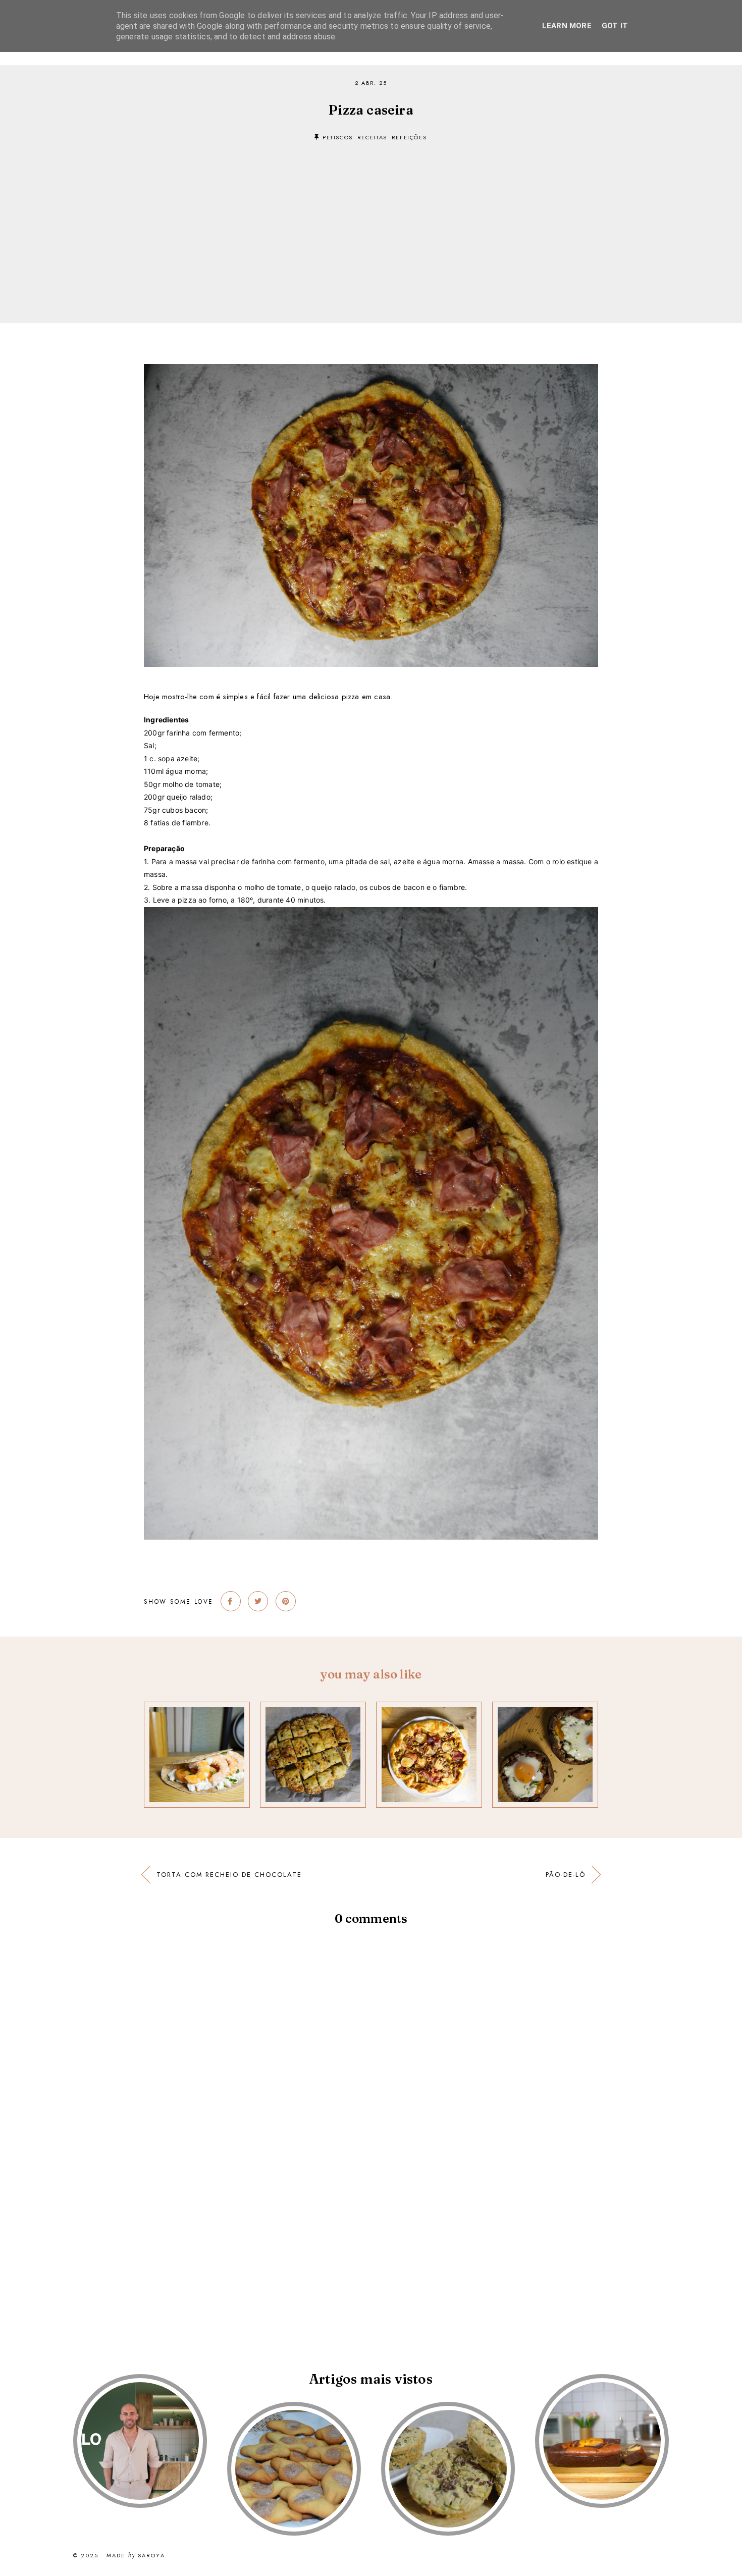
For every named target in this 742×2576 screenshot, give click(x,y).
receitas (372, 137)
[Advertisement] (371, 217)
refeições (409, 137)
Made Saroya (136, 2556)
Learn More (567, 26)
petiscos (338, 137)
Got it (615, 26)
